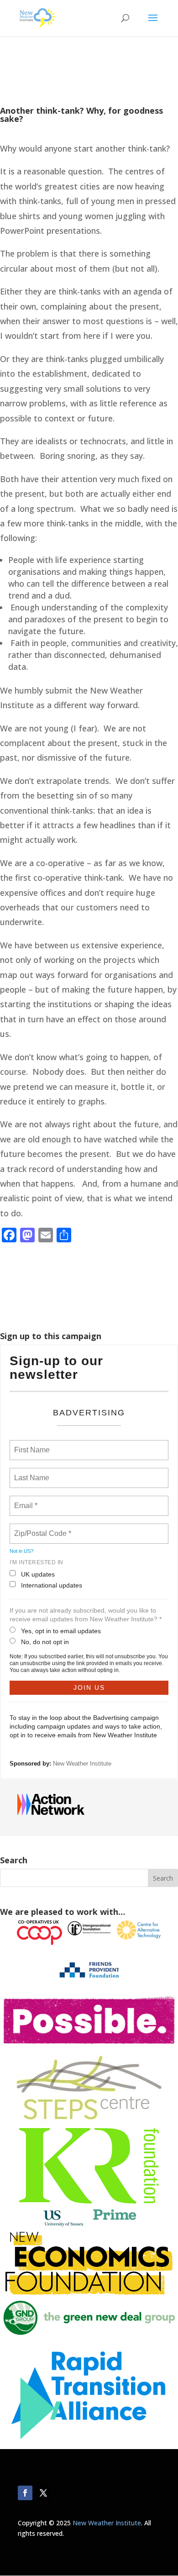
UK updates (38, 1574)
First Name (31, 1445)
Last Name (30, 1472)
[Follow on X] (43, 2493)
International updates (52, 1585)
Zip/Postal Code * (41, 1528)
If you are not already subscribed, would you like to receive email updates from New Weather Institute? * (86, 1615)
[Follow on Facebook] (25, 2493)
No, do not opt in (45, 1642)
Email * (25, 1500)
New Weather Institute (82, 1764)
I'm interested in (37, 1562)
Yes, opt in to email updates (61, 1631)
